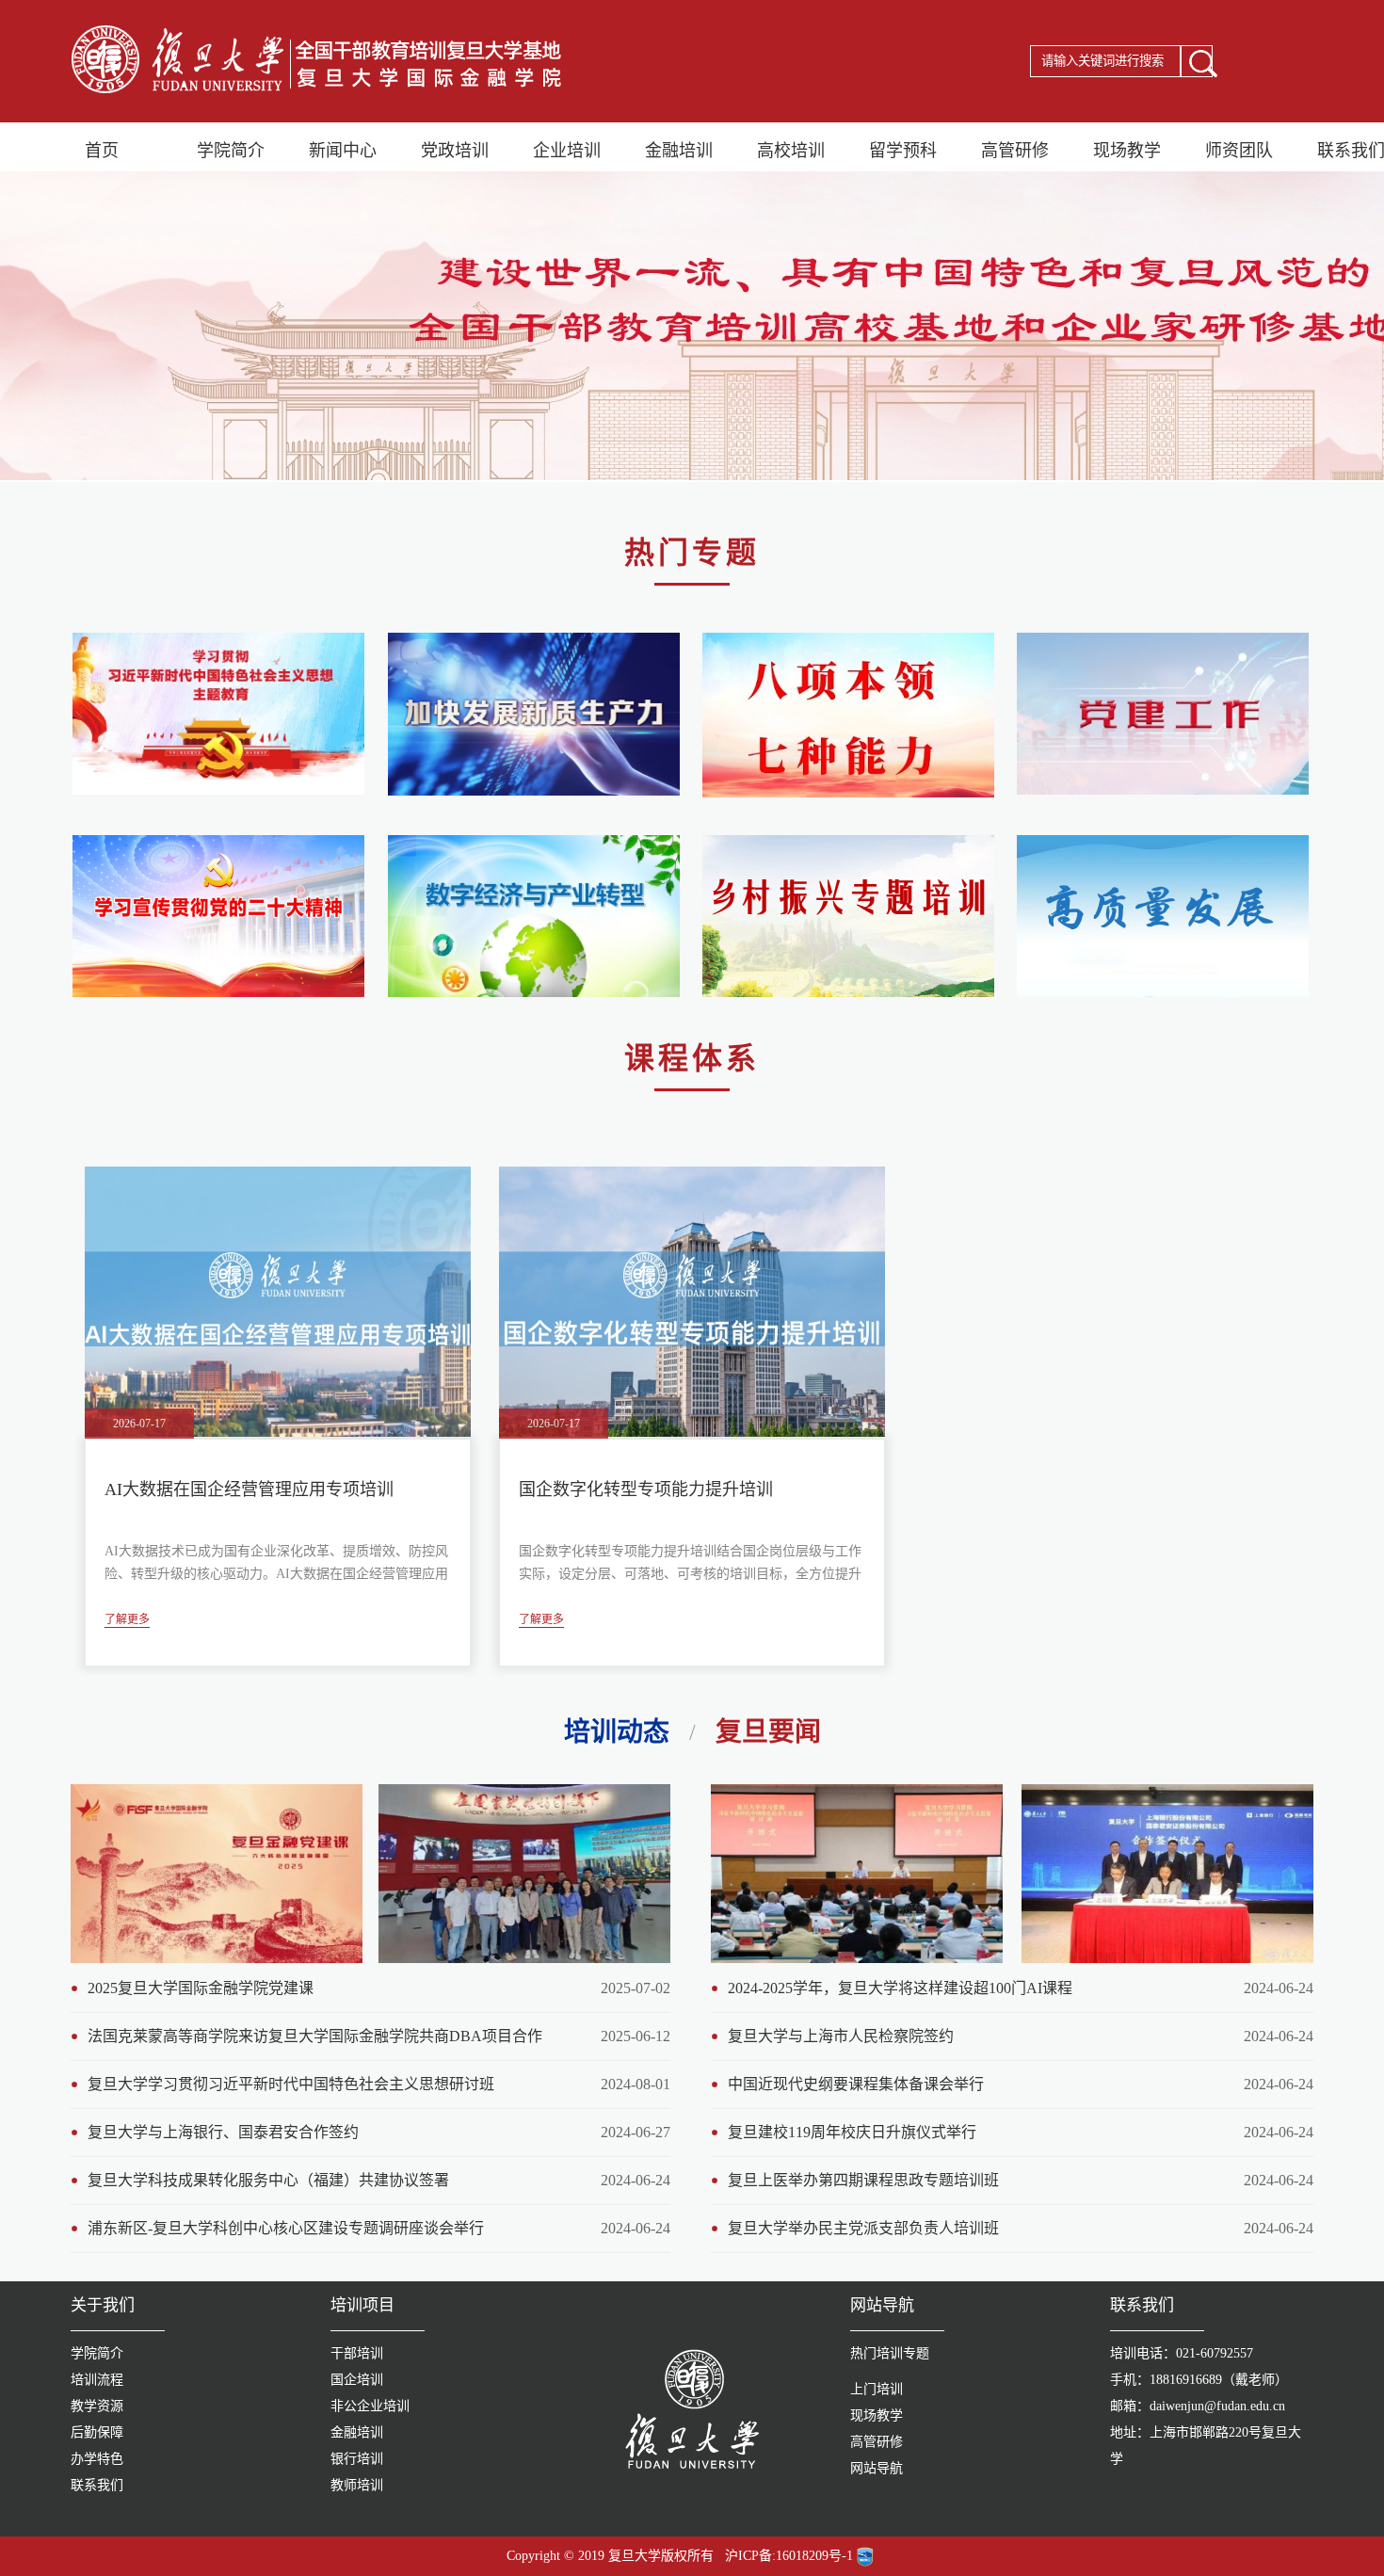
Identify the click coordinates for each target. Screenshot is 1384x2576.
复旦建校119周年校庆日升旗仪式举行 (852, 2132)
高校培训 (791, 151)
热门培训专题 (890, 2353)
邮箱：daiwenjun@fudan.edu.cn (1198, 2406)
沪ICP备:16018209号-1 (789, 2556)
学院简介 (231, 151)
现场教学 (1127, 151)
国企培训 (357, 2380)
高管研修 (1015, 151)
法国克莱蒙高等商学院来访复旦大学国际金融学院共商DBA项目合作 (315, 2036)
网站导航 (877, 2468)
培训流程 (97, 2380)
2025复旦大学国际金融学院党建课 (201, 1988)
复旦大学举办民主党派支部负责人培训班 (863, 2228)
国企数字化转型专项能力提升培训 (646, 1489)
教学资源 (97, 2406)
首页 (102, 151)
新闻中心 (343, 151)
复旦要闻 (768, 1732)
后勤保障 (97, 2432)
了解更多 (127, 1620)
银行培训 (357, 2459)
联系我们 (97, 2485)
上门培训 (877, 2389)
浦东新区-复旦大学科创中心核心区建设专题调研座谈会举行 (286, 2228)
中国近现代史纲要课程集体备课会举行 (856, 2084)
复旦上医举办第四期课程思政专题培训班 (863, 2180)
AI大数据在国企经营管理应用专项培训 (249, 1489)
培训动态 (617, 1732)
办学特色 (97, 2459)
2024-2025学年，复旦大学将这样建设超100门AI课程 (900, 1988)
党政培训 (455, 151)
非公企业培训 (370, 2406)
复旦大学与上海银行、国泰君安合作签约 (223, 2132)
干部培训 (357, 2353)
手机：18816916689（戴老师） (1199, 2380)
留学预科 (903, 151)
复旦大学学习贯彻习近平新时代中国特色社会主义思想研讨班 (291, 2084)
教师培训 (357, 2485)
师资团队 (1239, 151)
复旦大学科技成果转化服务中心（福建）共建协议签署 (268, 2180)
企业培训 (567, 151)
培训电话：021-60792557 (1182, 2353)
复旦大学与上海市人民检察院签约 (841, 2036)
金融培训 (679, 151)
